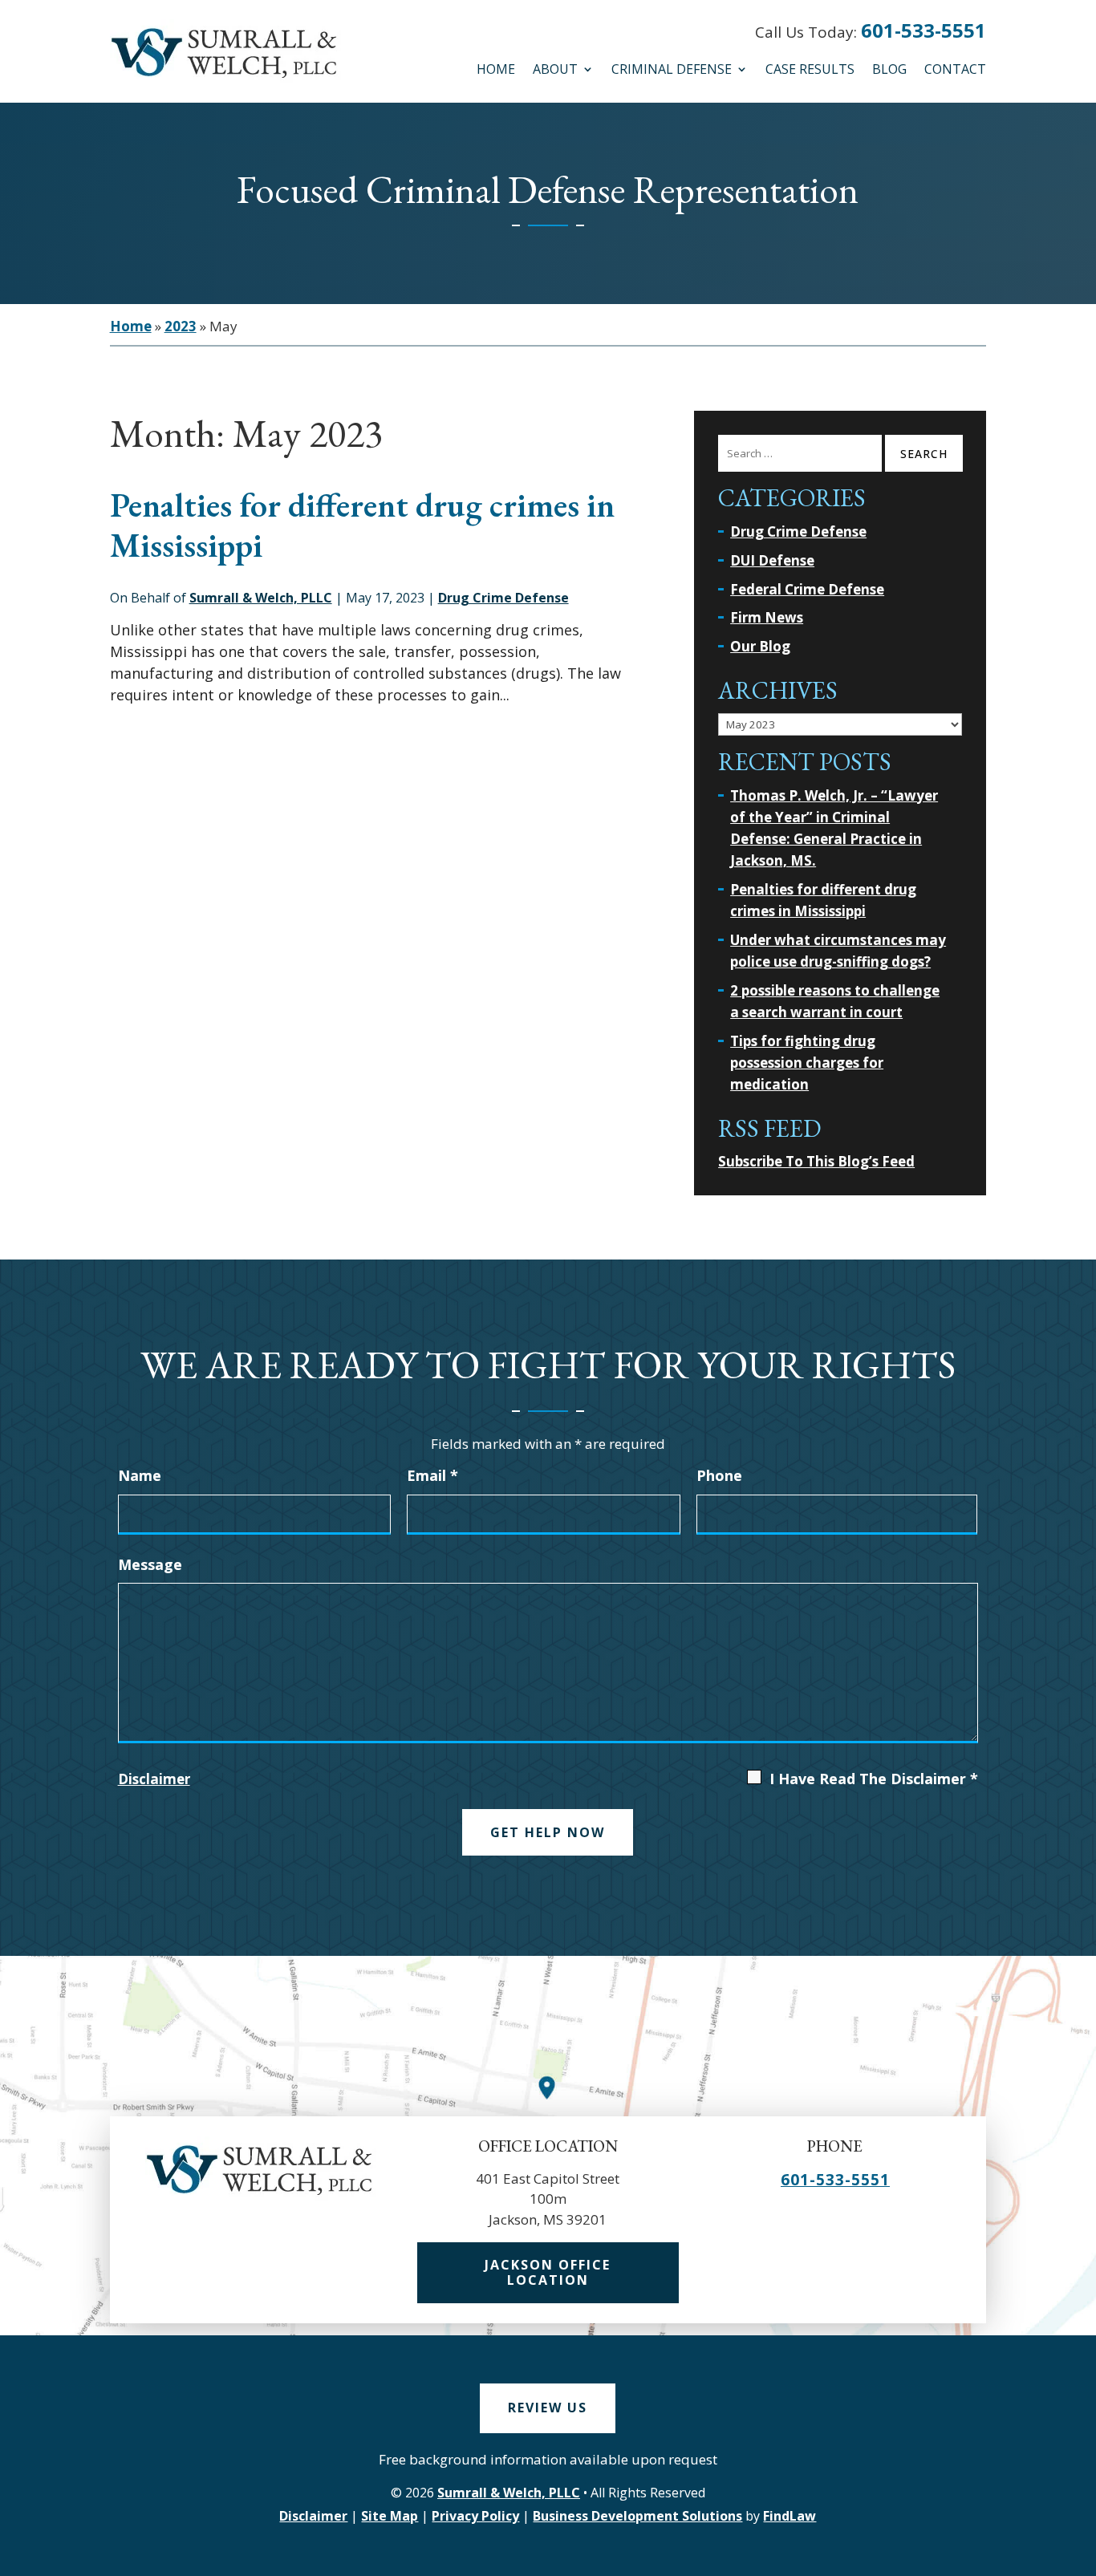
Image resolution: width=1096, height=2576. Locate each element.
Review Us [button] (548, 2408)
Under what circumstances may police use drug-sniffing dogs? (838, 951)
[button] (1078, 2555)
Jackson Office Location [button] (548, 2272)
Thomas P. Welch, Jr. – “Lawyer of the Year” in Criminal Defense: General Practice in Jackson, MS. (834, 828)
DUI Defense (772, 560)
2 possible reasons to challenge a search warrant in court (835, 1001)
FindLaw (790, 2516)
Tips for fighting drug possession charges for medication (807, 1063)
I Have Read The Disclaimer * (874, 1779)
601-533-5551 (923, 30)
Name (140, 1475)
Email (432, 1475)
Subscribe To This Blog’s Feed (816, 1161)
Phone (719, 1475)
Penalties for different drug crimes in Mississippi (362, 525)
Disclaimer (154, 1779)
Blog (889, 71)
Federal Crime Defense (807, 589)
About (555, 71)
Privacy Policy (475, 2516)
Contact (955, 71)
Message (150, 1564)
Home (496, 71)
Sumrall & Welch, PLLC (261, 598)
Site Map (390, 2516)
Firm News (767, 617)
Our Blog (760, 646)
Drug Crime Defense (503, 598)
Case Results (810, 71)
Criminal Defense (672, 71)
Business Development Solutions (637, 2516)
